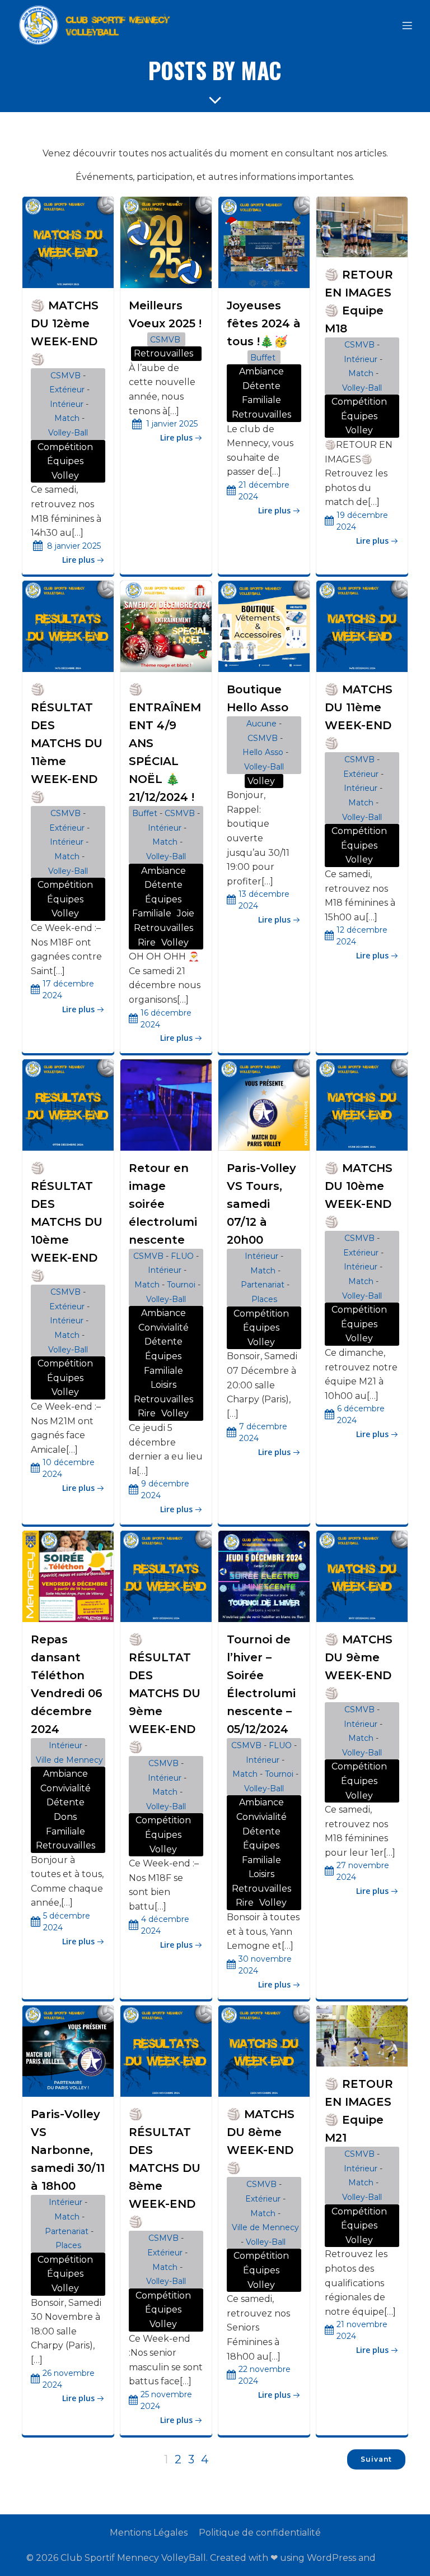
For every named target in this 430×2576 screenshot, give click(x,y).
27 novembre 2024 (363, 1871)
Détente (261, 386)
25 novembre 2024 (166, 2400)
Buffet (263, 358)
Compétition (65, 447)
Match (67, 418)
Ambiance (261, 371)
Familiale (261, 400)
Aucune (261, 724)
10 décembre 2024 (69, 1468)
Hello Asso (263, 752)
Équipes (65, 461)
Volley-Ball (68, 433)
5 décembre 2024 (67, 1922)
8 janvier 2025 (74, 546)
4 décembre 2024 (165, 1925)
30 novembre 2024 (265, 1965)
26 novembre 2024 (69, 2379)
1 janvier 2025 (172, 424)
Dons (65, 1817)
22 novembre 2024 (265, 2375)
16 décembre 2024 (166, 1019)
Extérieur (67, 390)
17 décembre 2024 (68, 990)
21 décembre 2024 (264, 491)
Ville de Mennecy (69, 1760)
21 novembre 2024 (362, 2330)
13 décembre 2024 (264, 900)
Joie (186, 913)
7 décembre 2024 (263, 1432)
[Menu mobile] (407, 25)
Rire (147, 942)
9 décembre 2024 (165, 1489)
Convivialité (163, 1328)
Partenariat (263, 1285)
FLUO (182, 1256)
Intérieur (67, 404)
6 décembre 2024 (361, 1414)
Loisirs (163, 1385)
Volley (65, 476)
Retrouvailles (163, 353)
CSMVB (66, 376)
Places (264, 1299)
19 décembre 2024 (362, 521)
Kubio (391, 2558)
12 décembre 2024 (362, 936)
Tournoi (181, 1285)
